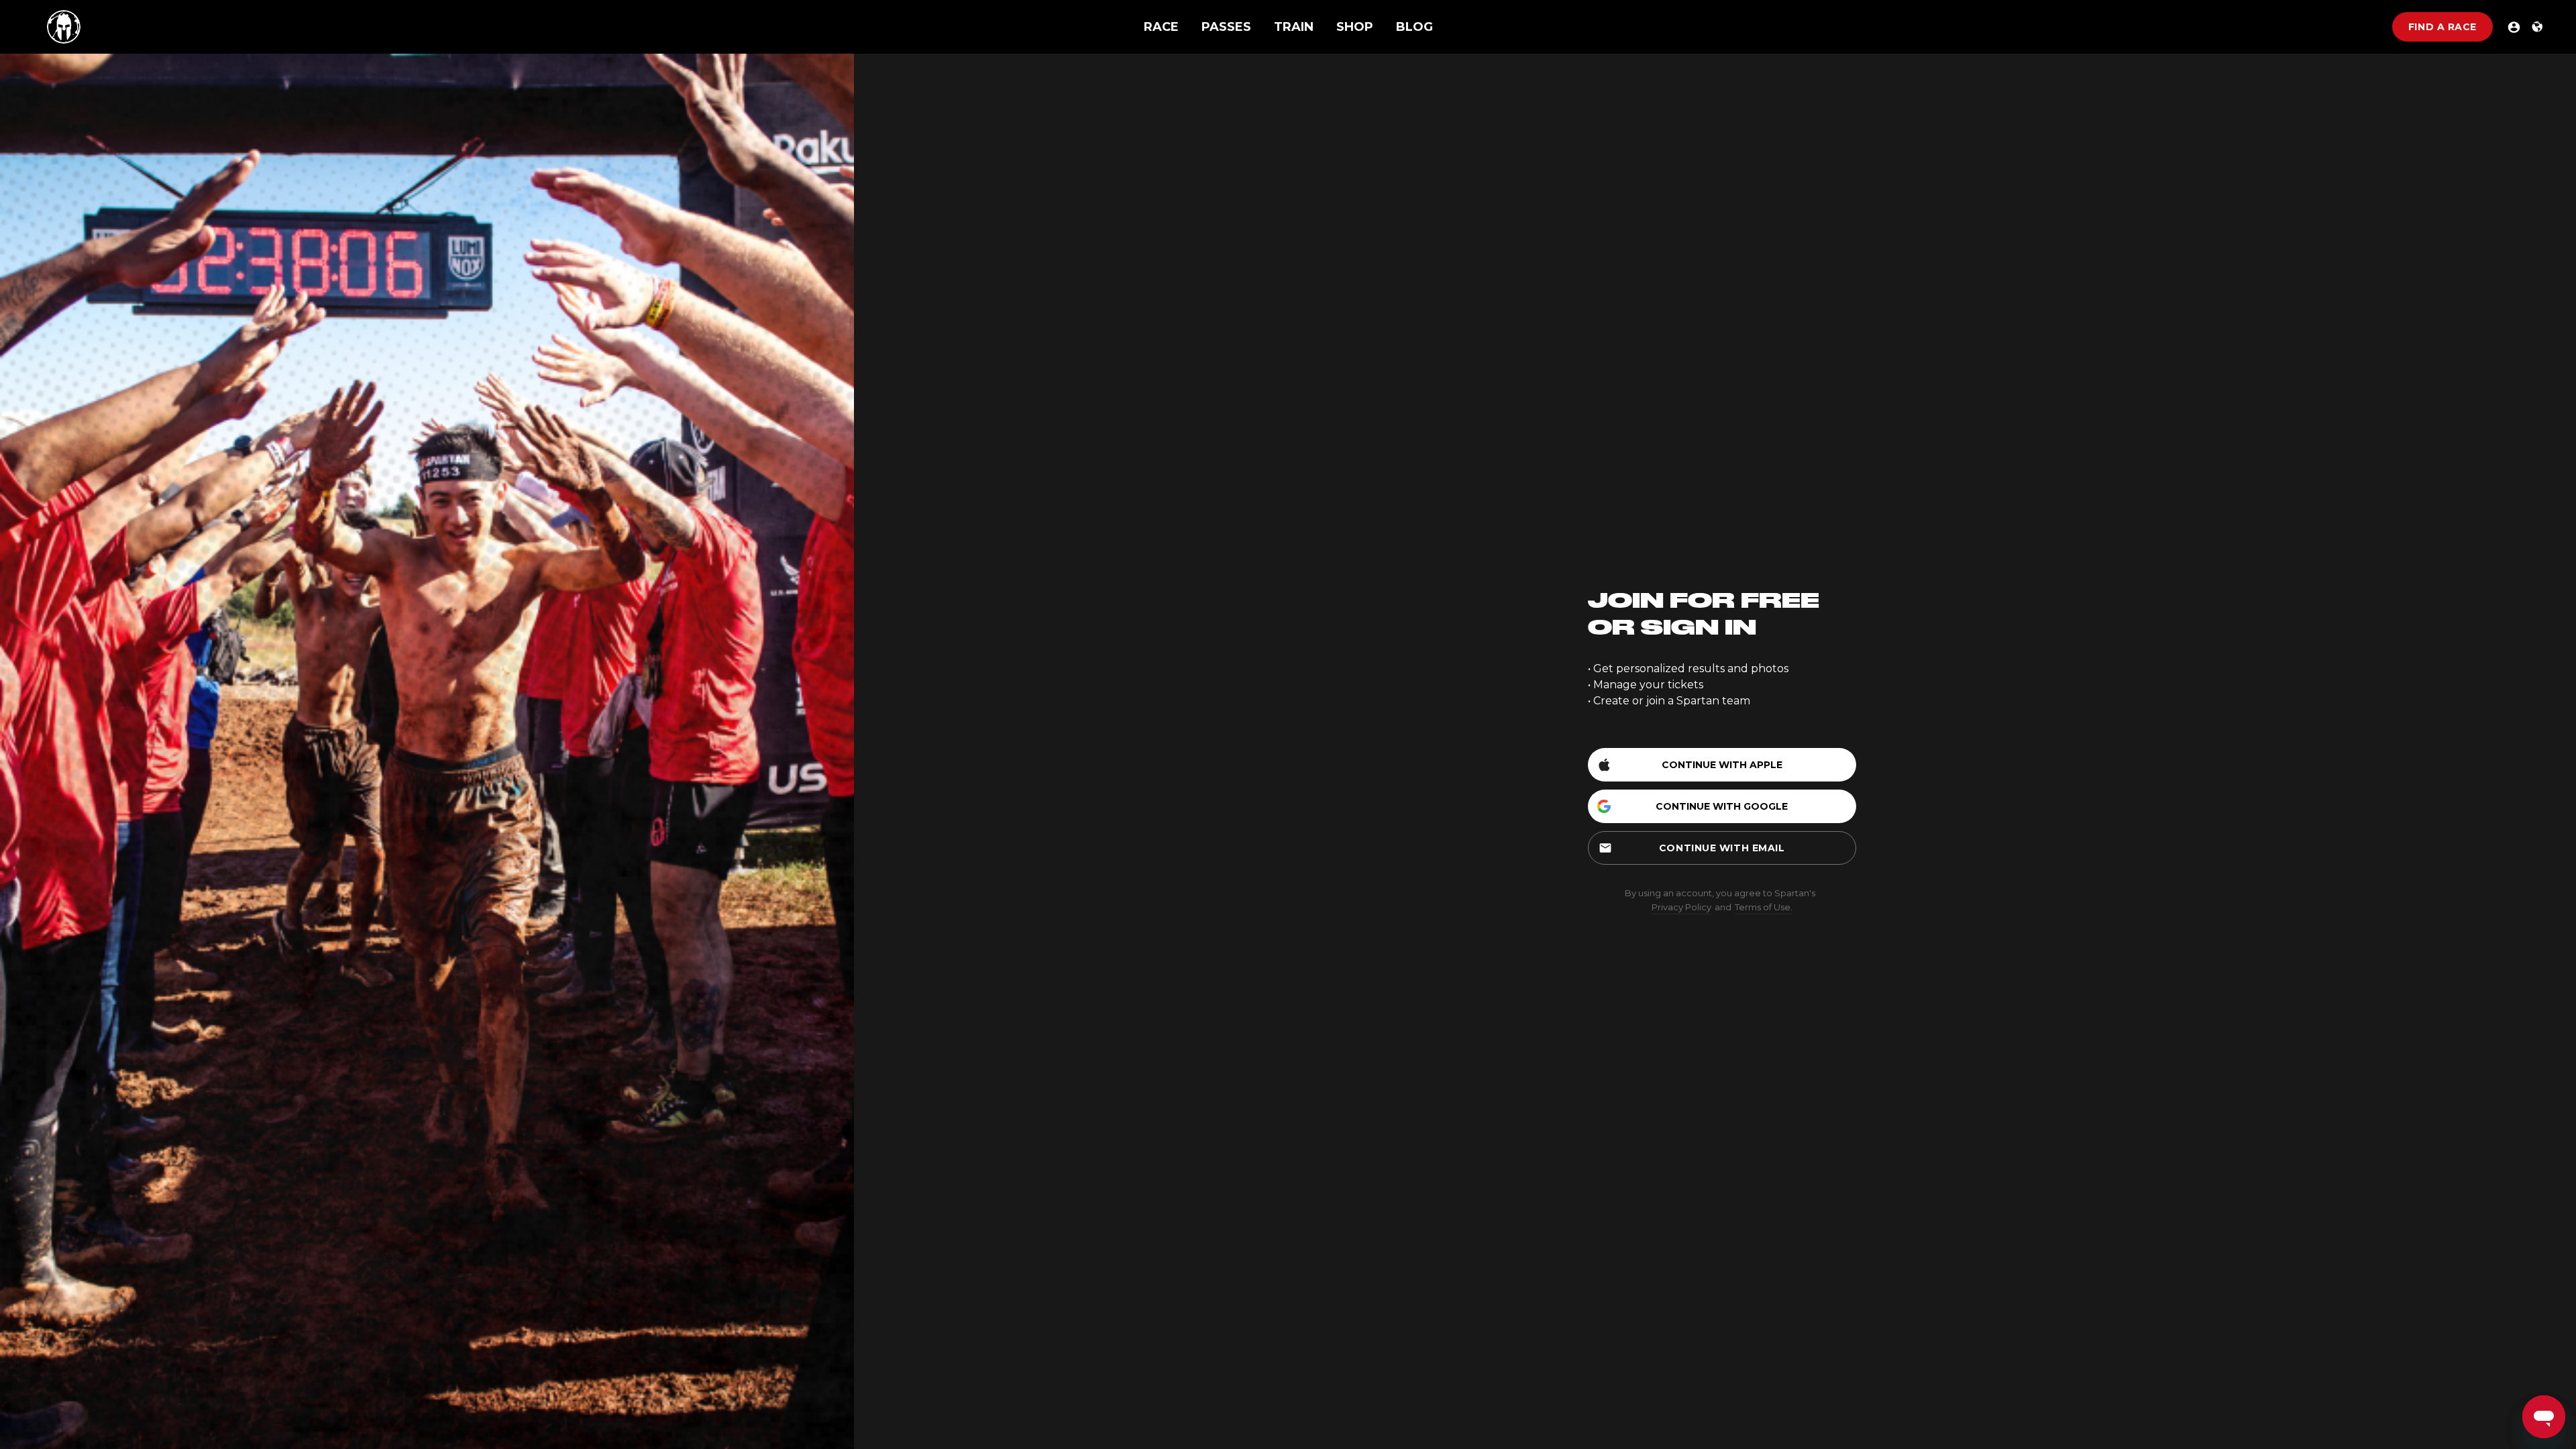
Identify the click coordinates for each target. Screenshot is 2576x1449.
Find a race (2443, 27)
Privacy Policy (1681, 907)
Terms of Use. (1764, 907)
